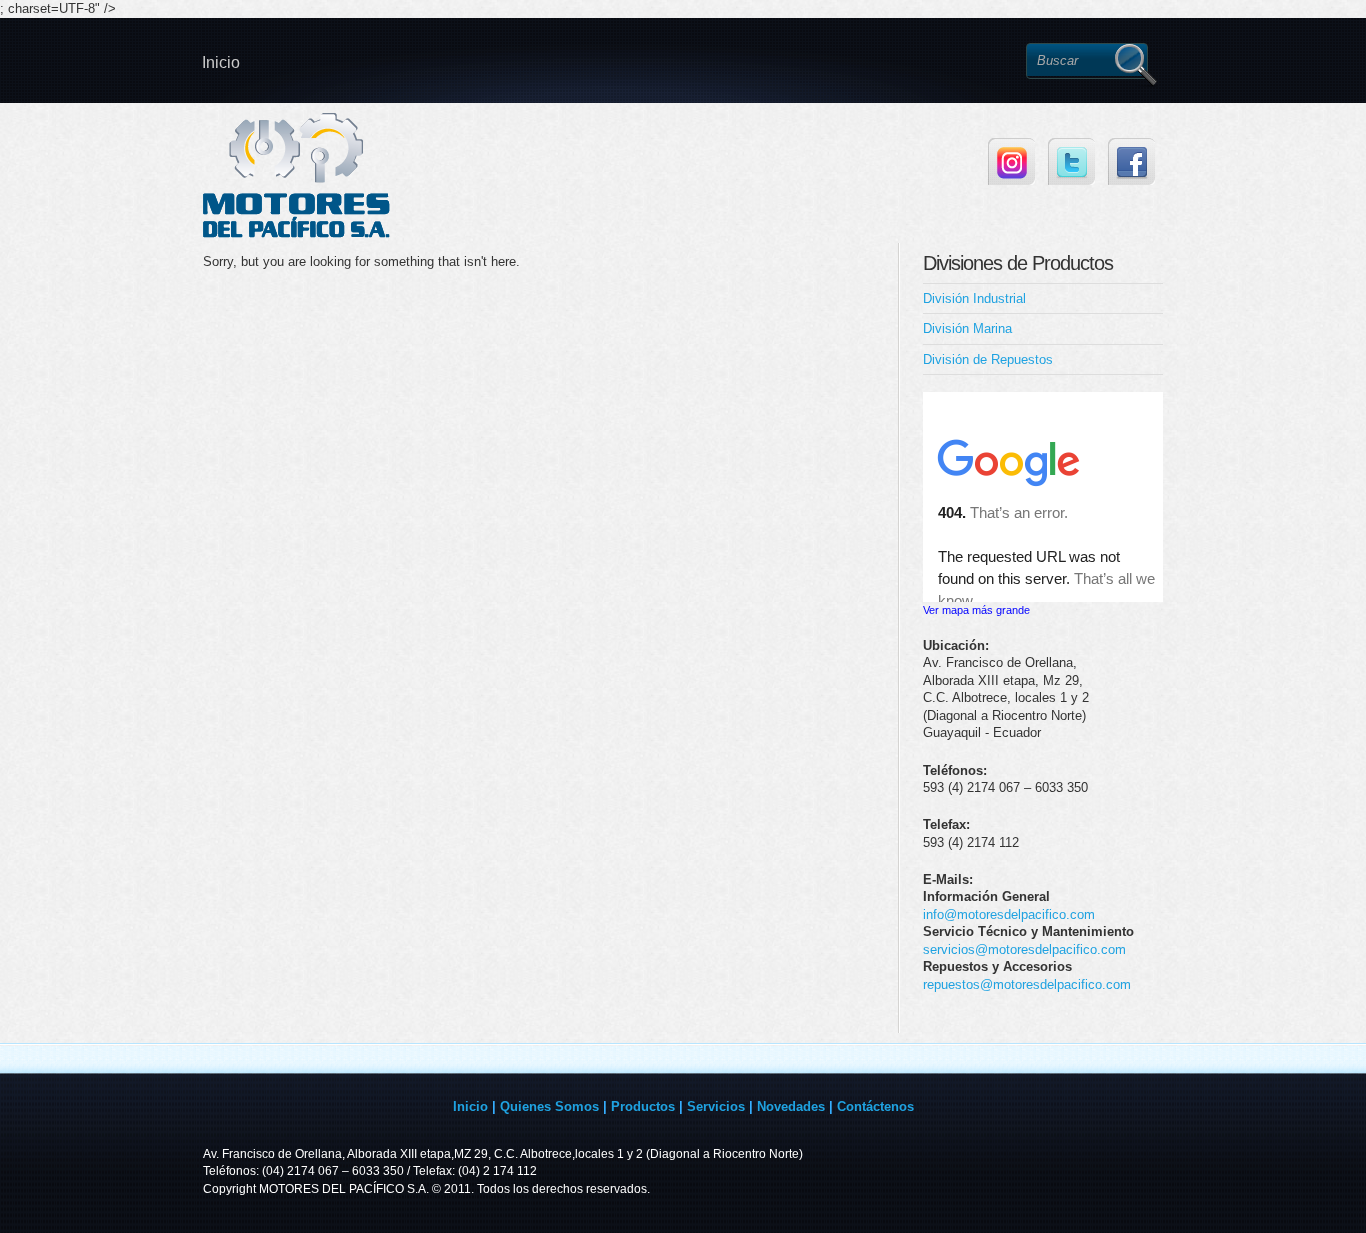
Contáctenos (875, 1106)
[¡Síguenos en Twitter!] (1071, 161)
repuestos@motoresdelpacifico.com (1027, 984)
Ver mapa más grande (976, 610)
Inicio (221, 62)
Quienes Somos (549, 1106)
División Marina (967, 328)
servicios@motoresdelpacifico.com (1024, 949)
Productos (643, 1106)
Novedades (791, 1106)
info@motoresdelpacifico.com (1009, 914)
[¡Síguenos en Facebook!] (1131, 161)
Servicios (716, 1106)
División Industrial (974, 298)
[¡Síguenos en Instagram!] (1011, 161)
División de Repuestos (988, 359)
